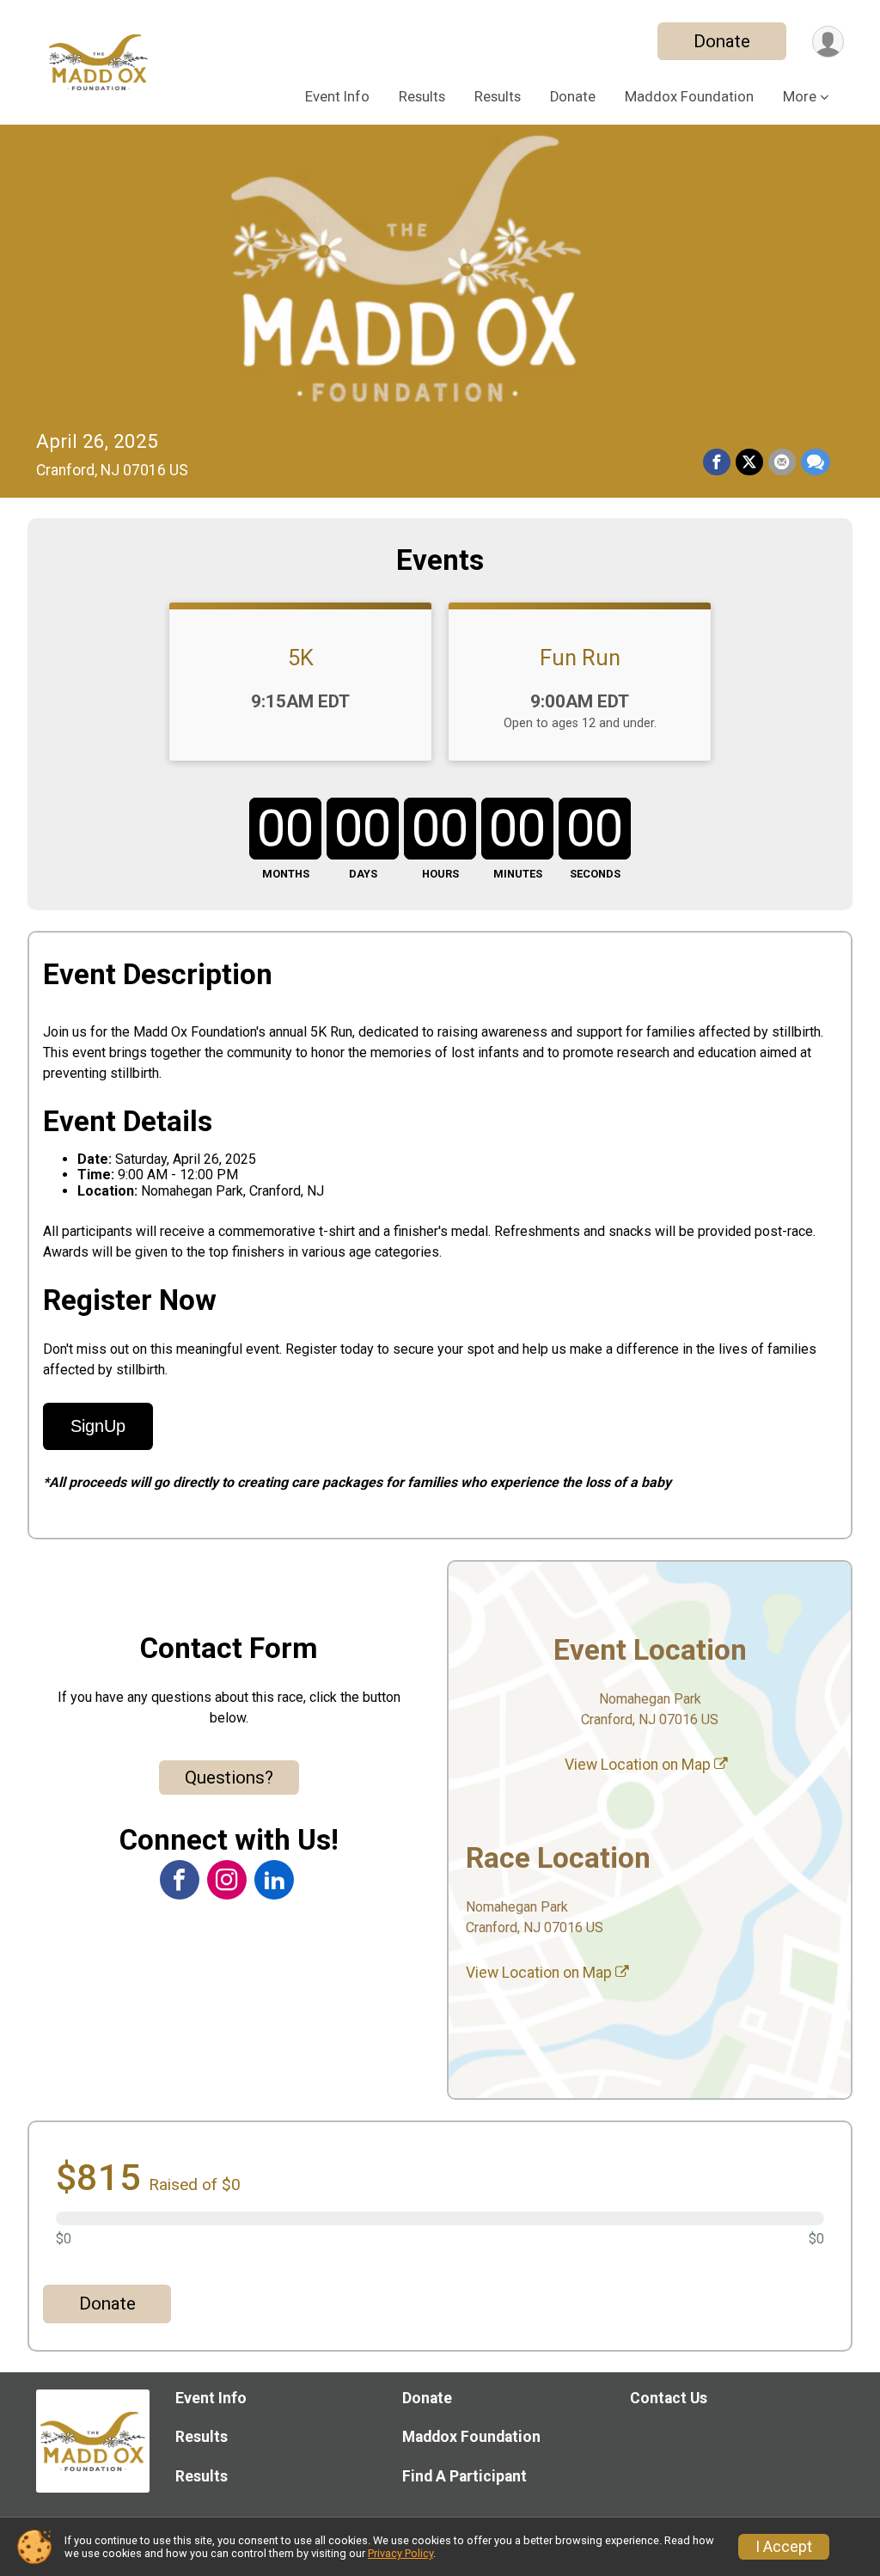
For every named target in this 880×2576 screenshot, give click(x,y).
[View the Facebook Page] (180, 1880)
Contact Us (669, 2398)
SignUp (98, 1426)
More (800, 97)
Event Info (337, 97)
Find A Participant (464, 2476)
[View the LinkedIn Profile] (274, 1880)
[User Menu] (828, 42)
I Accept (784, 2547)
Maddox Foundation (689, 97)
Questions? (229, 1778)
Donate (722, 41)
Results (422, 97)
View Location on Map (639, 1765)
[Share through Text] (816, 462)
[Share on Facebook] (717, 462)
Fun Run (580, 658)
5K (301, 658)
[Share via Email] (782, 462)
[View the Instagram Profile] (227, 1880)
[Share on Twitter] (749, 462)
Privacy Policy (400, 2553)
